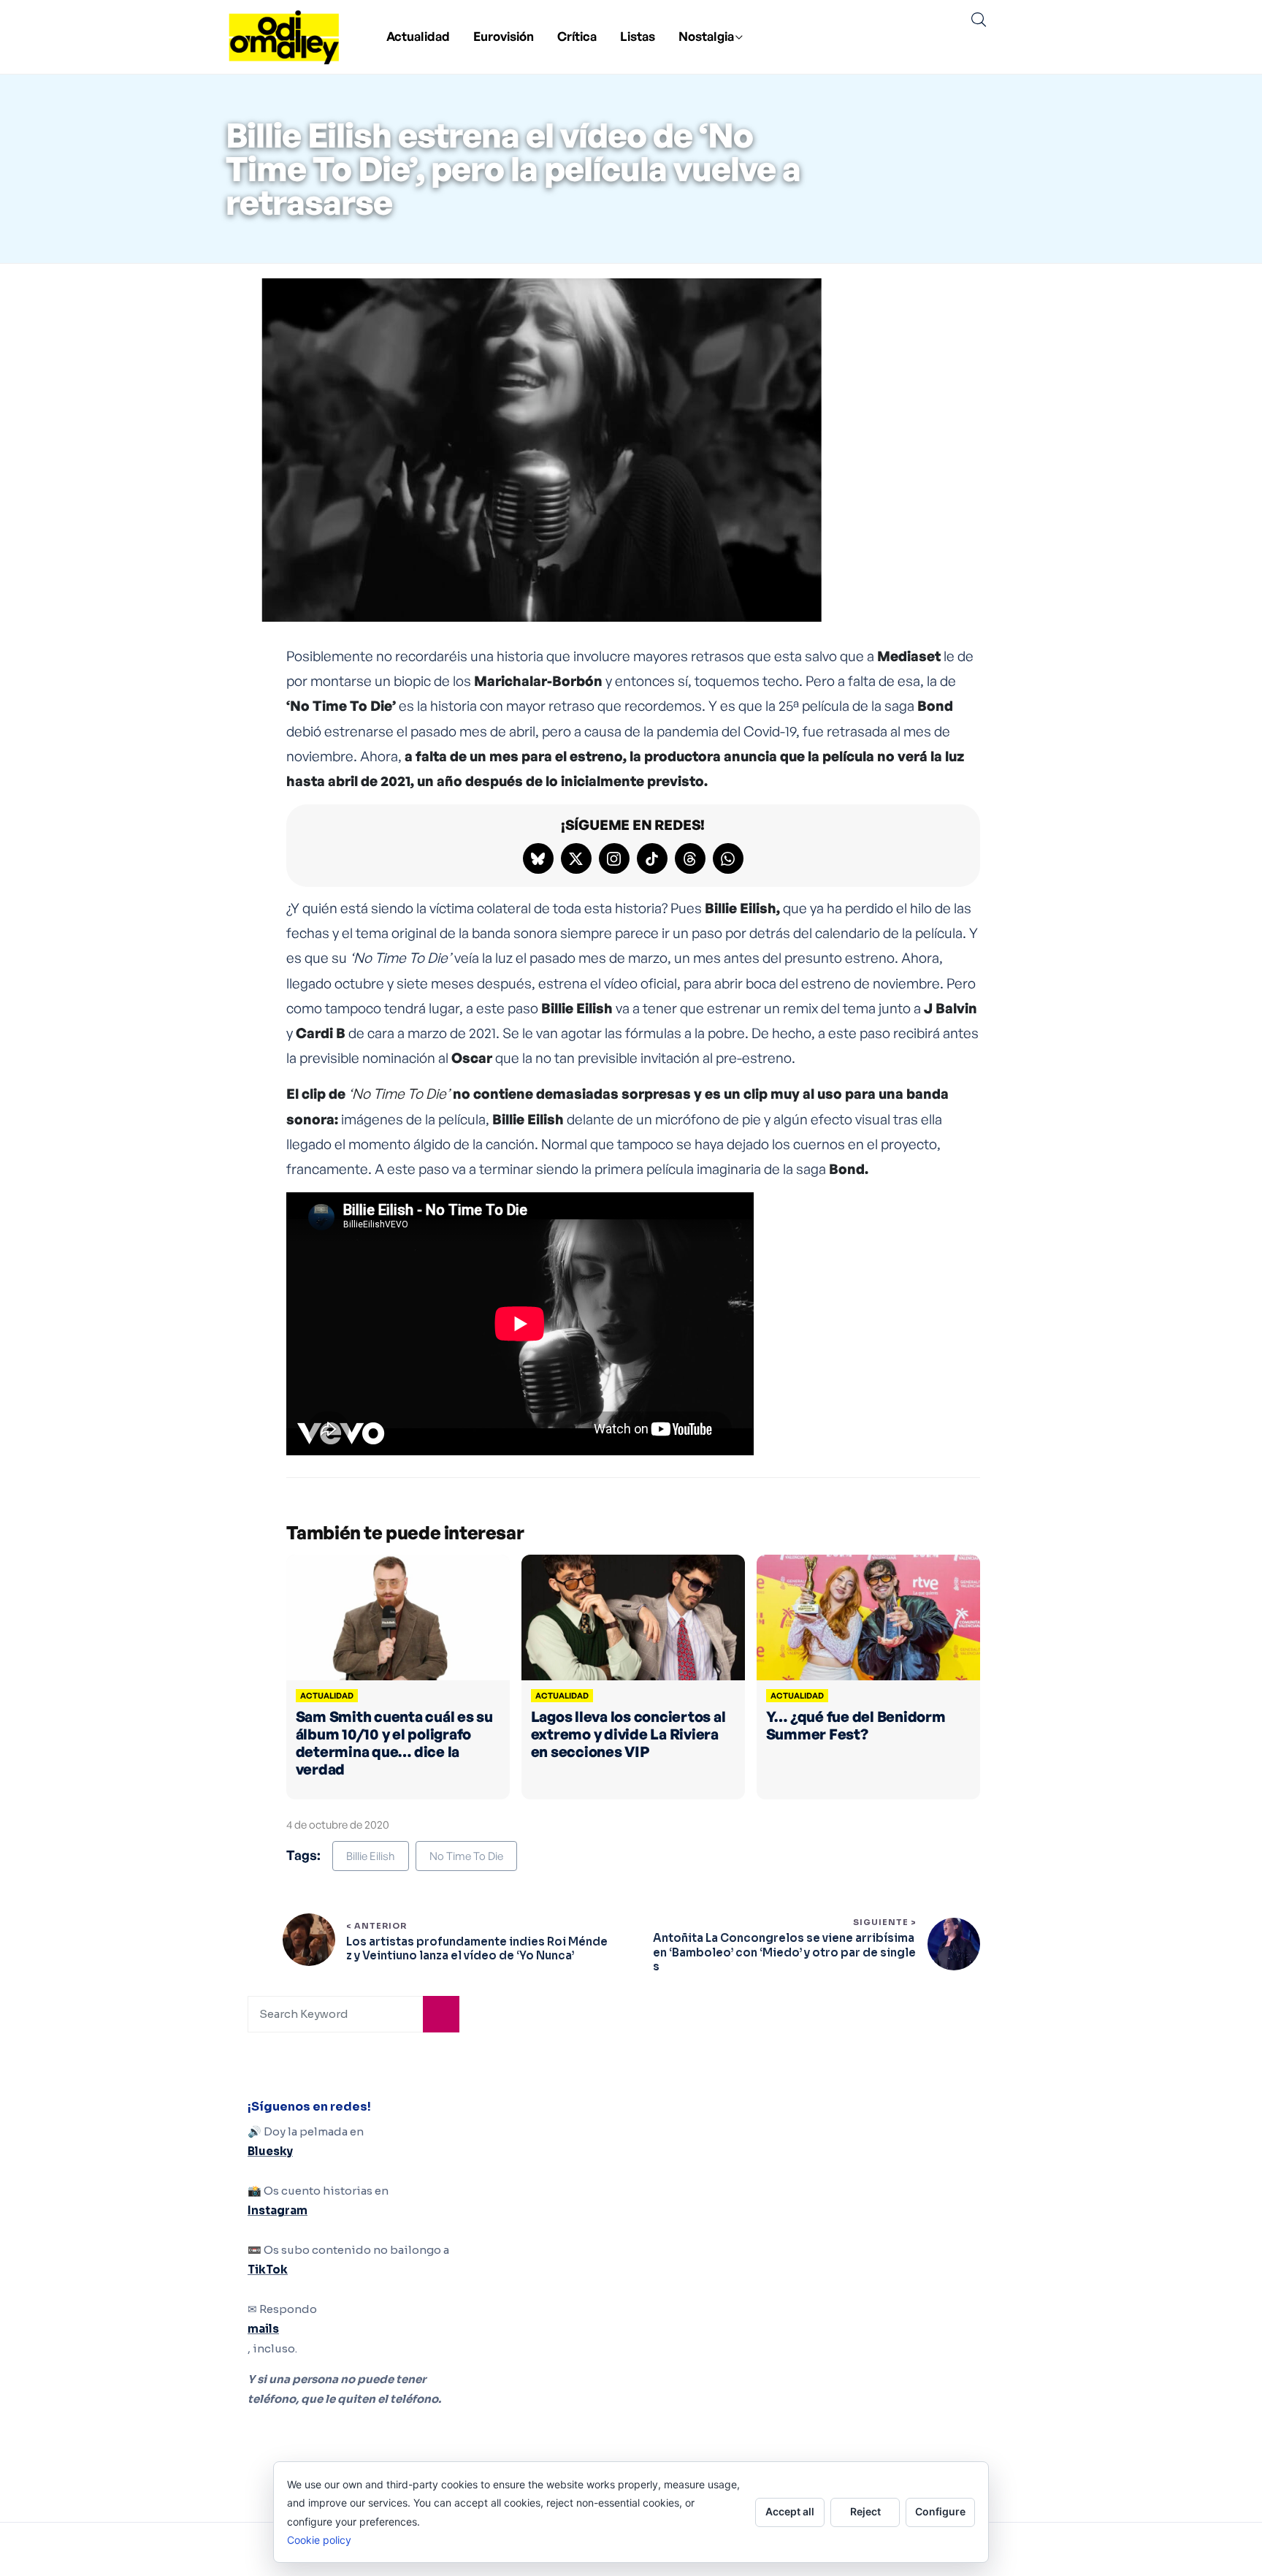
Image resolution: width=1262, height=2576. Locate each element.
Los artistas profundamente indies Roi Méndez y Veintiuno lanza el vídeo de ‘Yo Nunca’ (477, 1949)
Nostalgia (706, 36)
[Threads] (690, 858)
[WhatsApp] (728, 858)
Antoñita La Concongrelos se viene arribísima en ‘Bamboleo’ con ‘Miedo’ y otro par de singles (784, 1952)
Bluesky (270, 2151)
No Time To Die (466, 1856)
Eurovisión (504, 36)
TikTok (268, 2270)
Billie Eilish (371, 1856)
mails (263, 2329)
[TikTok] (652, 858)
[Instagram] (614, 858)
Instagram (278, 2210)
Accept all (790, 2511)
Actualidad (418, 36)
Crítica (577, 36)
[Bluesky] (538, 858)
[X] (576, 858)
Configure (940, 2511)
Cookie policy (319, 2540)
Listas (638, 36)
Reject (865, 2511)
